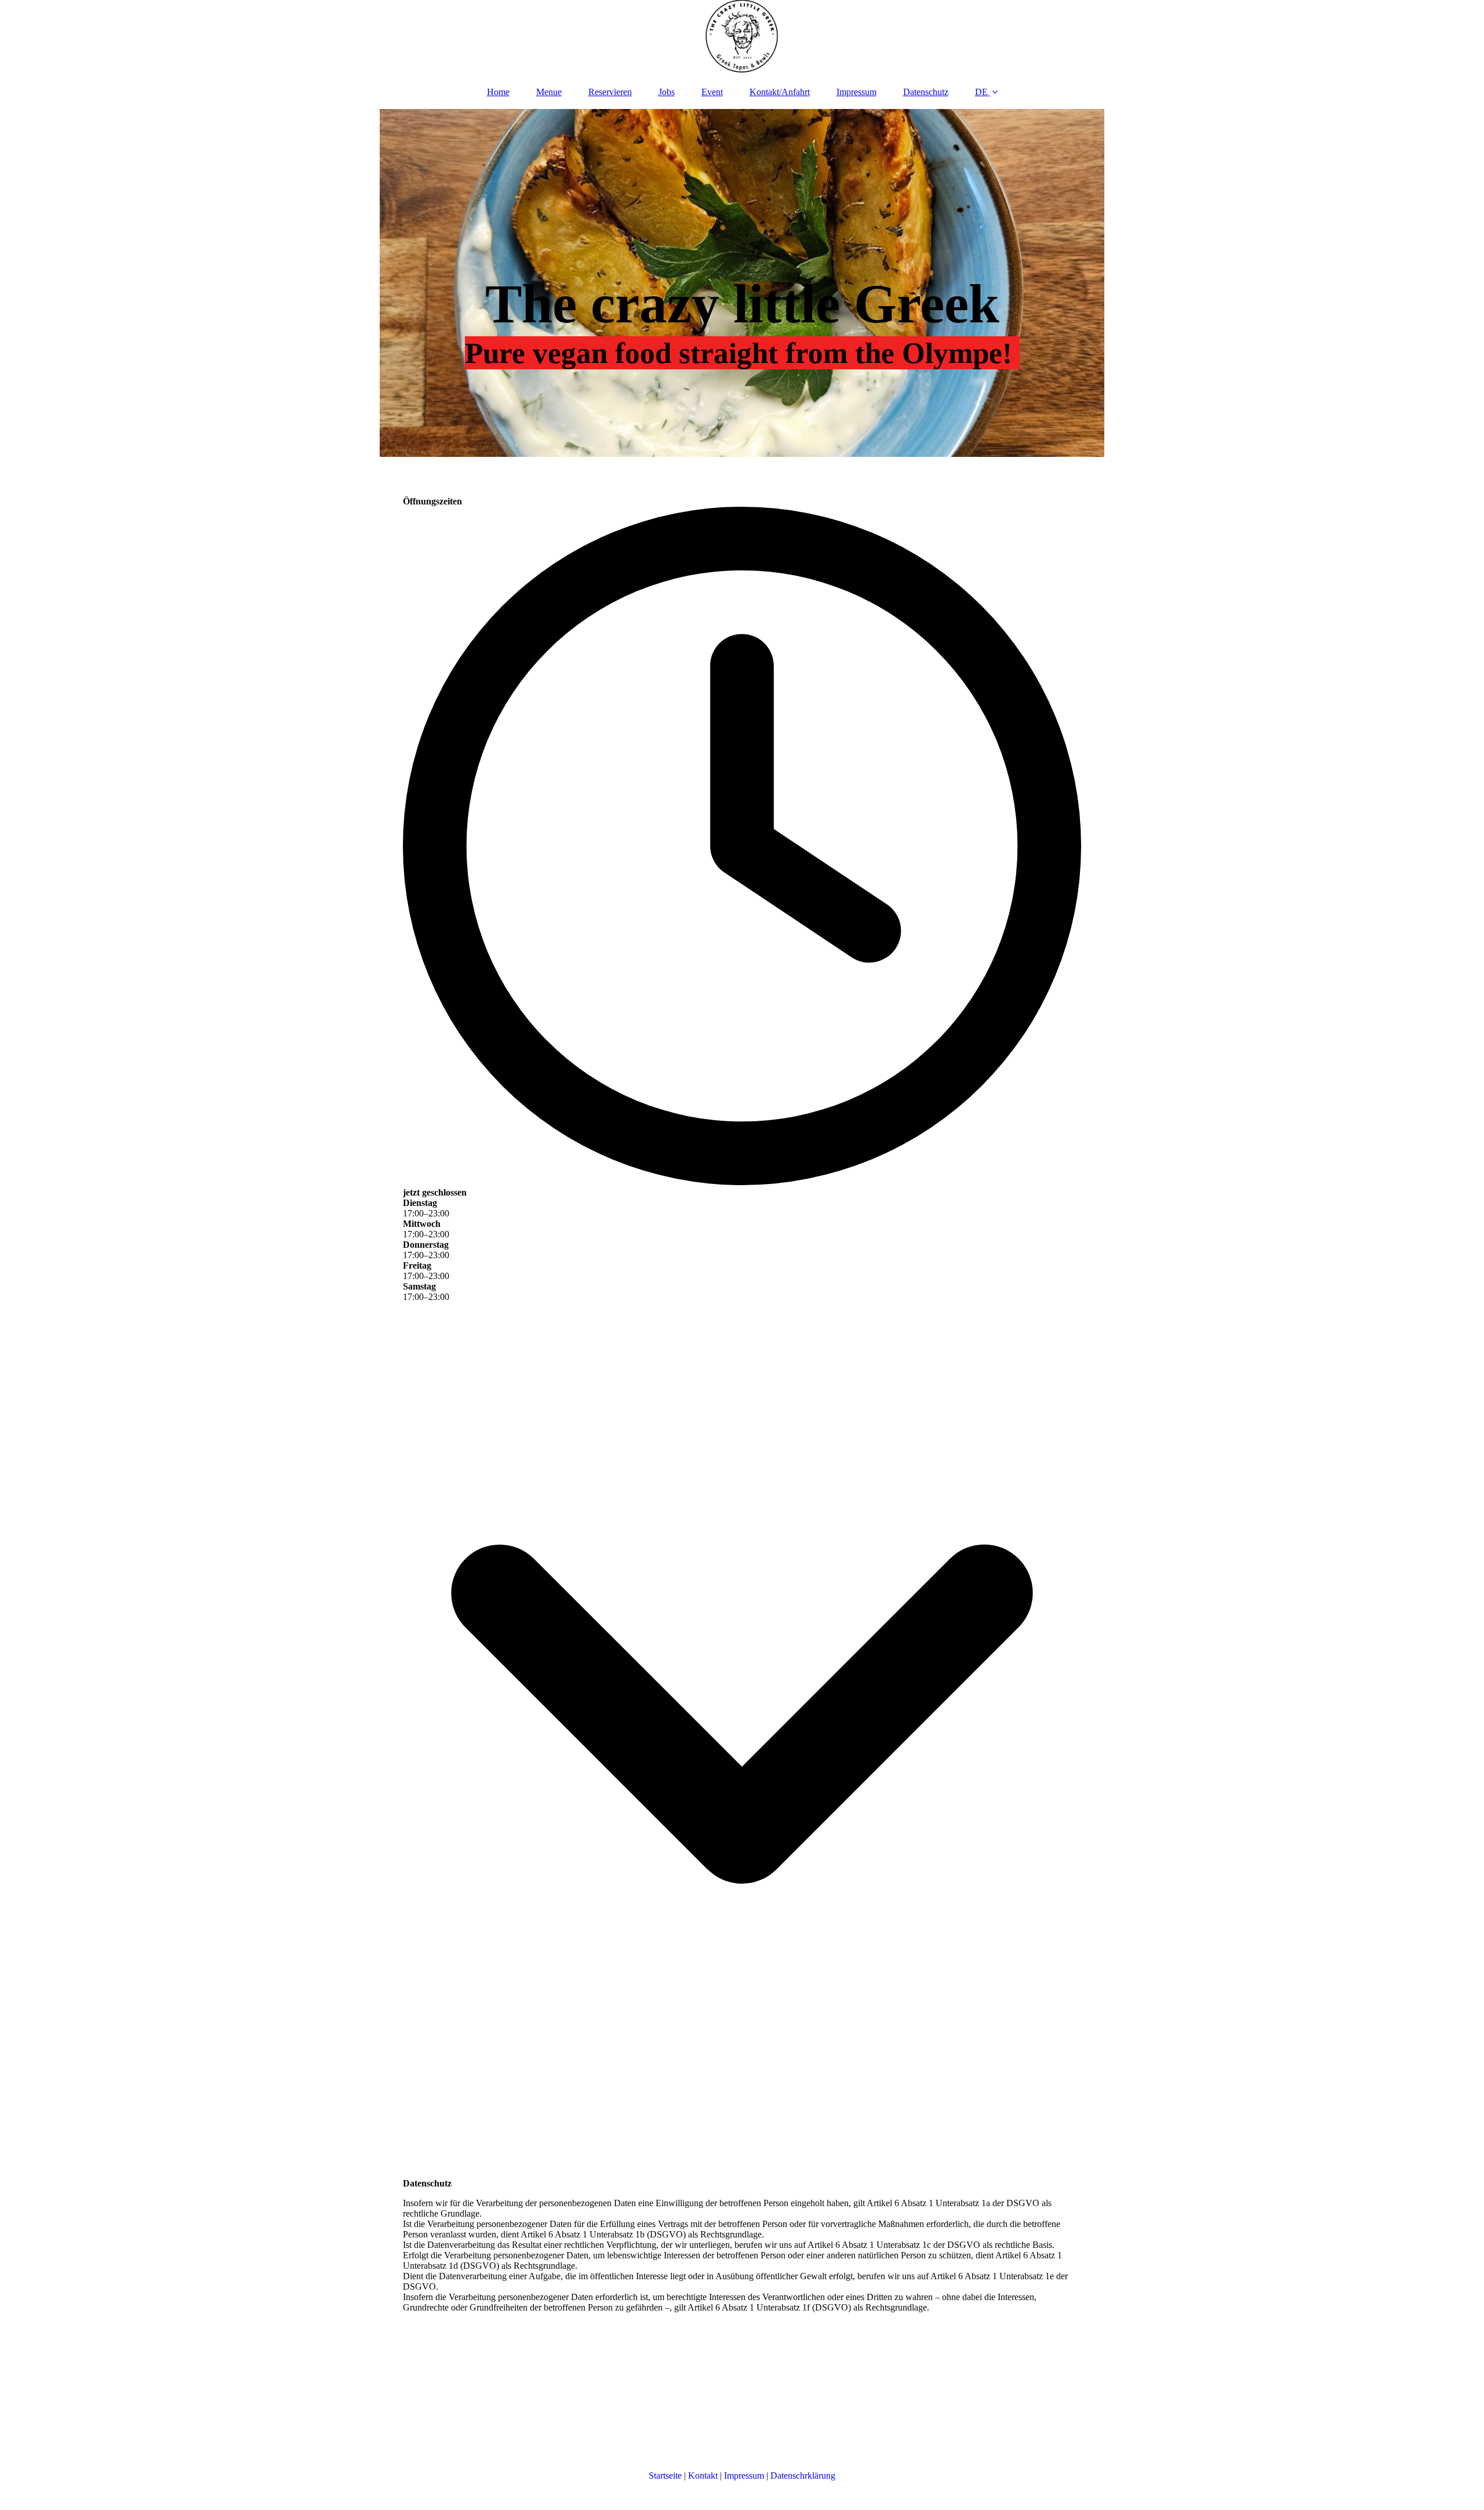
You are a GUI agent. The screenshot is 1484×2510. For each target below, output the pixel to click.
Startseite (665, 2476)
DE (981, 92)
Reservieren (610, 92)
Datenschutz (926, 92)
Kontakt (703, 2476)
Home (498, 92)
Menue (549, 92)
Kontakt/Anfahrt (780, 92)
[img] (742, 38)
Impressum (856, 92)
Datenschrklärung (803, 2476)
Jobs (667, 92)
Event (712, 92)
